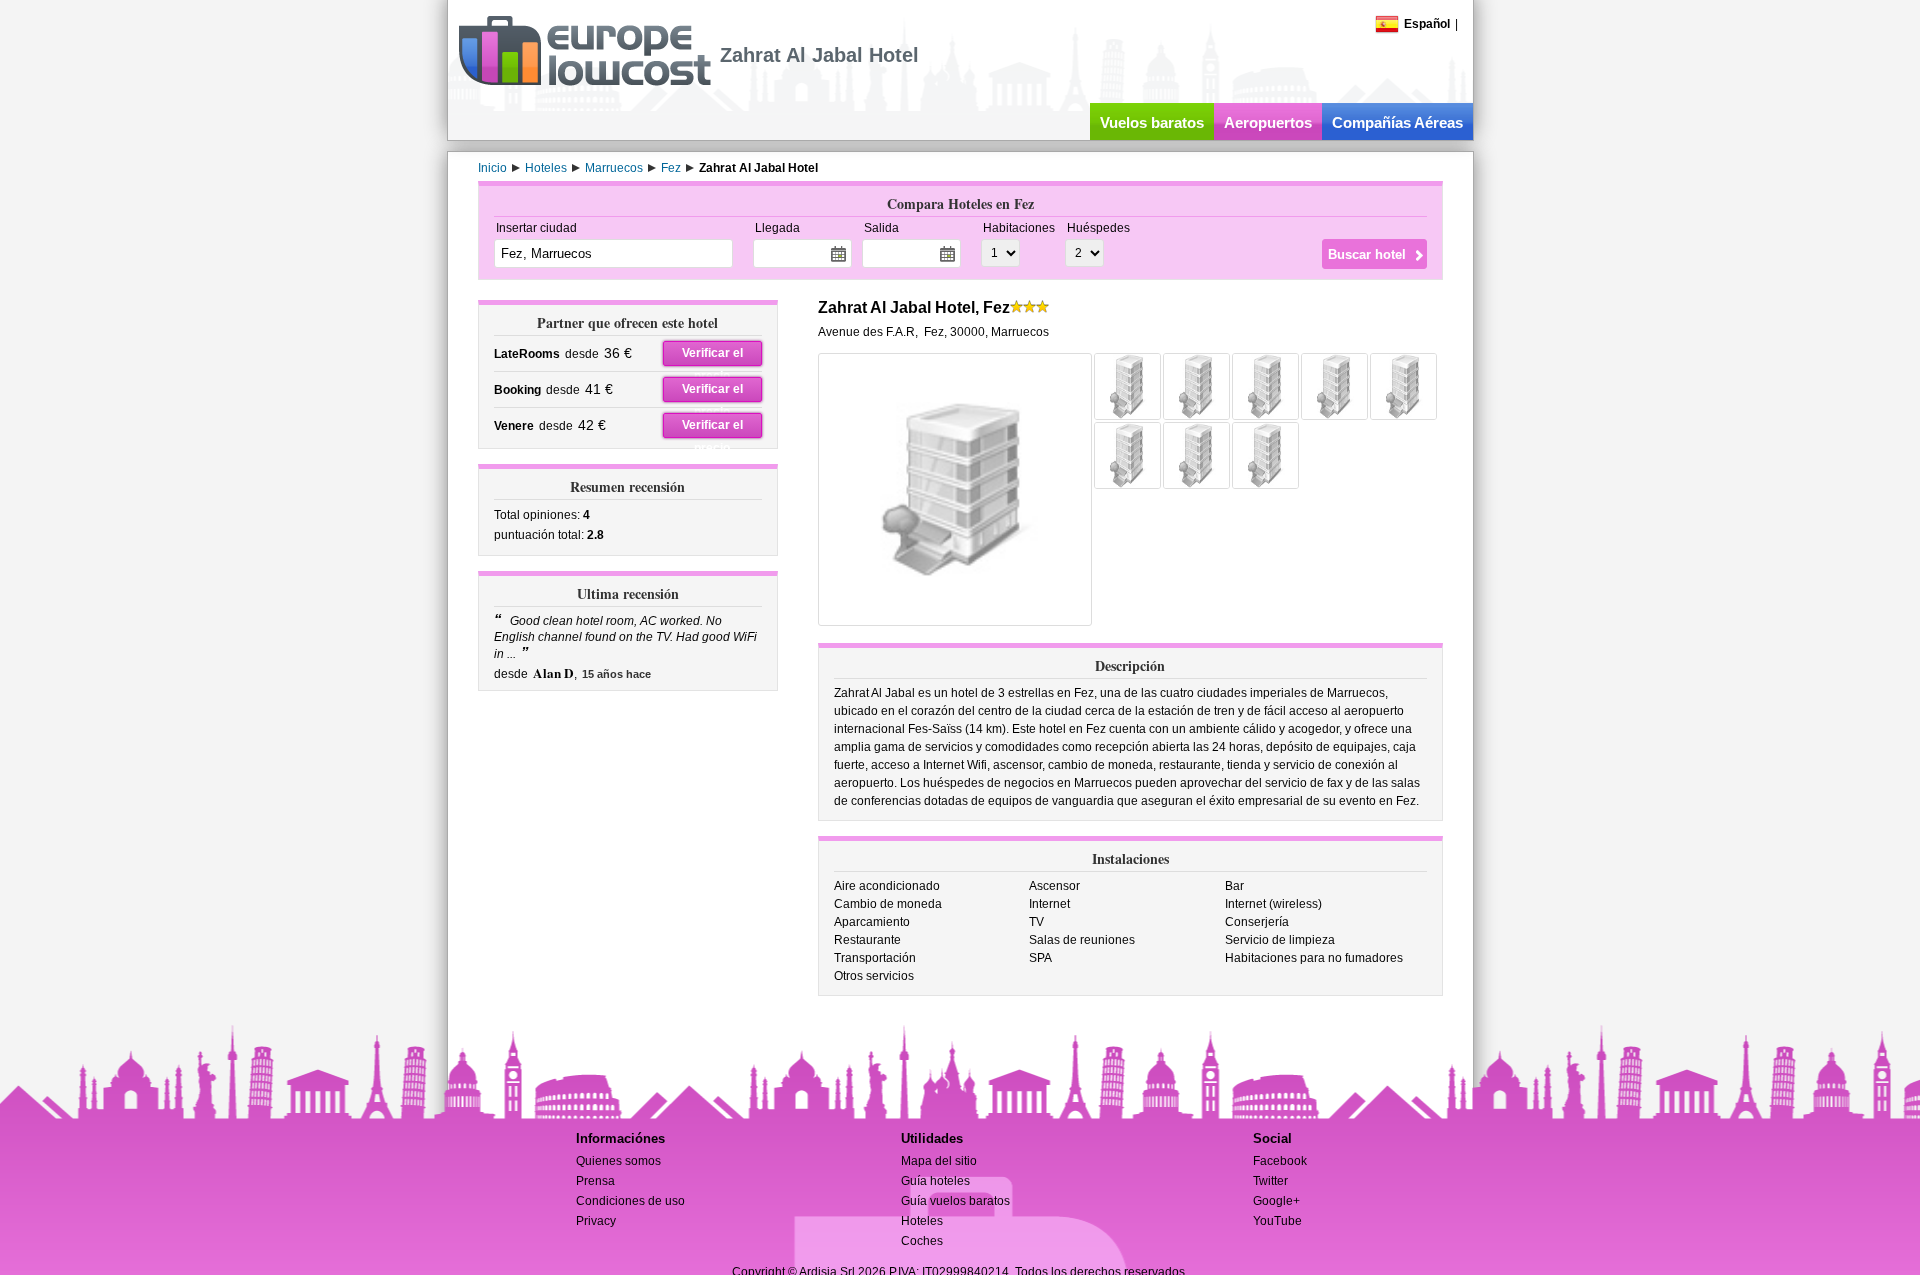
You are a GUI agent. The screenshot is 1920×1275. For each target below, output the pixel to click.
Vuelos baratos (1152, 122)
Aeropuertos (1268, 122)
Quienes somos (618, 1161)
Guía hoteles (935, 1181)
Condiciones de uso (630, 1201)
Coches (922, 1241)
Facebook (1280, 1161)
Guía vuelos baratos (955, 1201)
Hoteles (922, 1221)
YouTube (1277, 1221)
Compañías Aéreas (1397, 122)
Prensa (595, 1181)
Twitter (1270, 1181)
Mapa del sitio (939, 1161)
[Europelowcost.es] (584, 82)
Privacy (596, 1221)
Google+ (1276, 1201)
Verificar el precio (712, 356)
